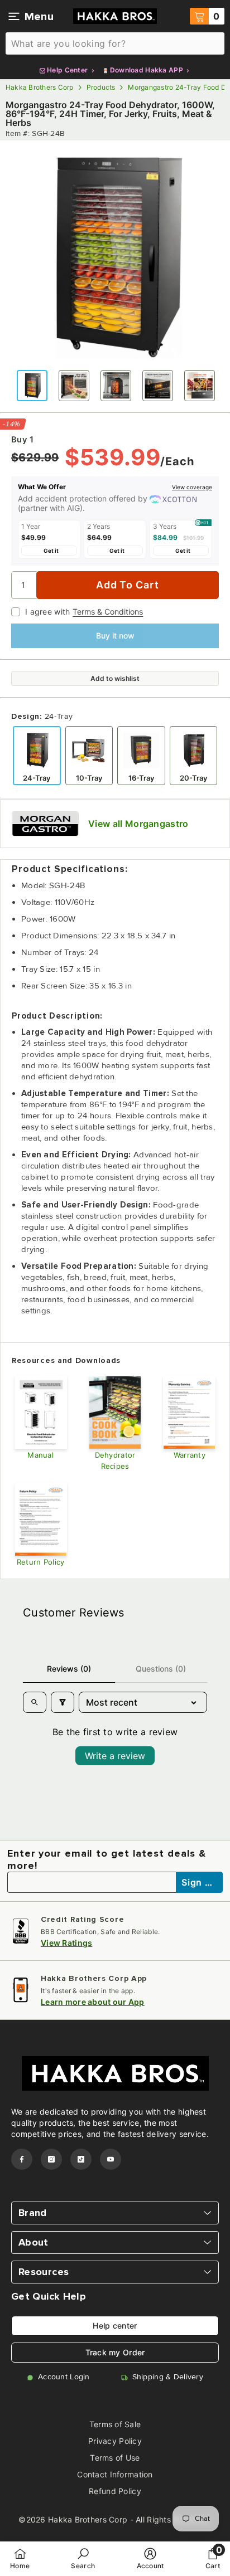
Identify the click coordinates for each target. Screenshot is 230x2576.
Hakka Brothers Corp (40, 87)
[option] (115, 255)
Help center (115, 2326)
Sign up (200, 1882)
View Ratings (66, 1943)
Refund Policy (115, 2491)
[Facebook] (22, 2159)
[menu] (14, 16)
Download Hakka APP (147, 70)
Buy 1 (22, 440)
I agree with (47, 612)
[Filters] (63, 1702)
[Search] (115, 43)
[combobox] (115, 43)
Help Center (68, 70)
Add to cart (128, 585)
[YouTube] (111, 2159)
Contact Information (115, 2474)
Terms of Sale (115, 2424)
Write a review (115, 1756)
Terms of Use (115, 2458)
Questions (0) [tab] (161, 1669)
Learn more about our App (93, 2002)
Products (101, 87)
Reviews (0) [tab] (69, 1669)
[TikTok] (81, 2159)
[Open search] (35, 1702)
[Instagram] (51, 2159)
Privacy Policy (115, 2441)
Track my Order (115, 2352)
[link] (83, 2558)
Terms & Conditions (108, 612)
